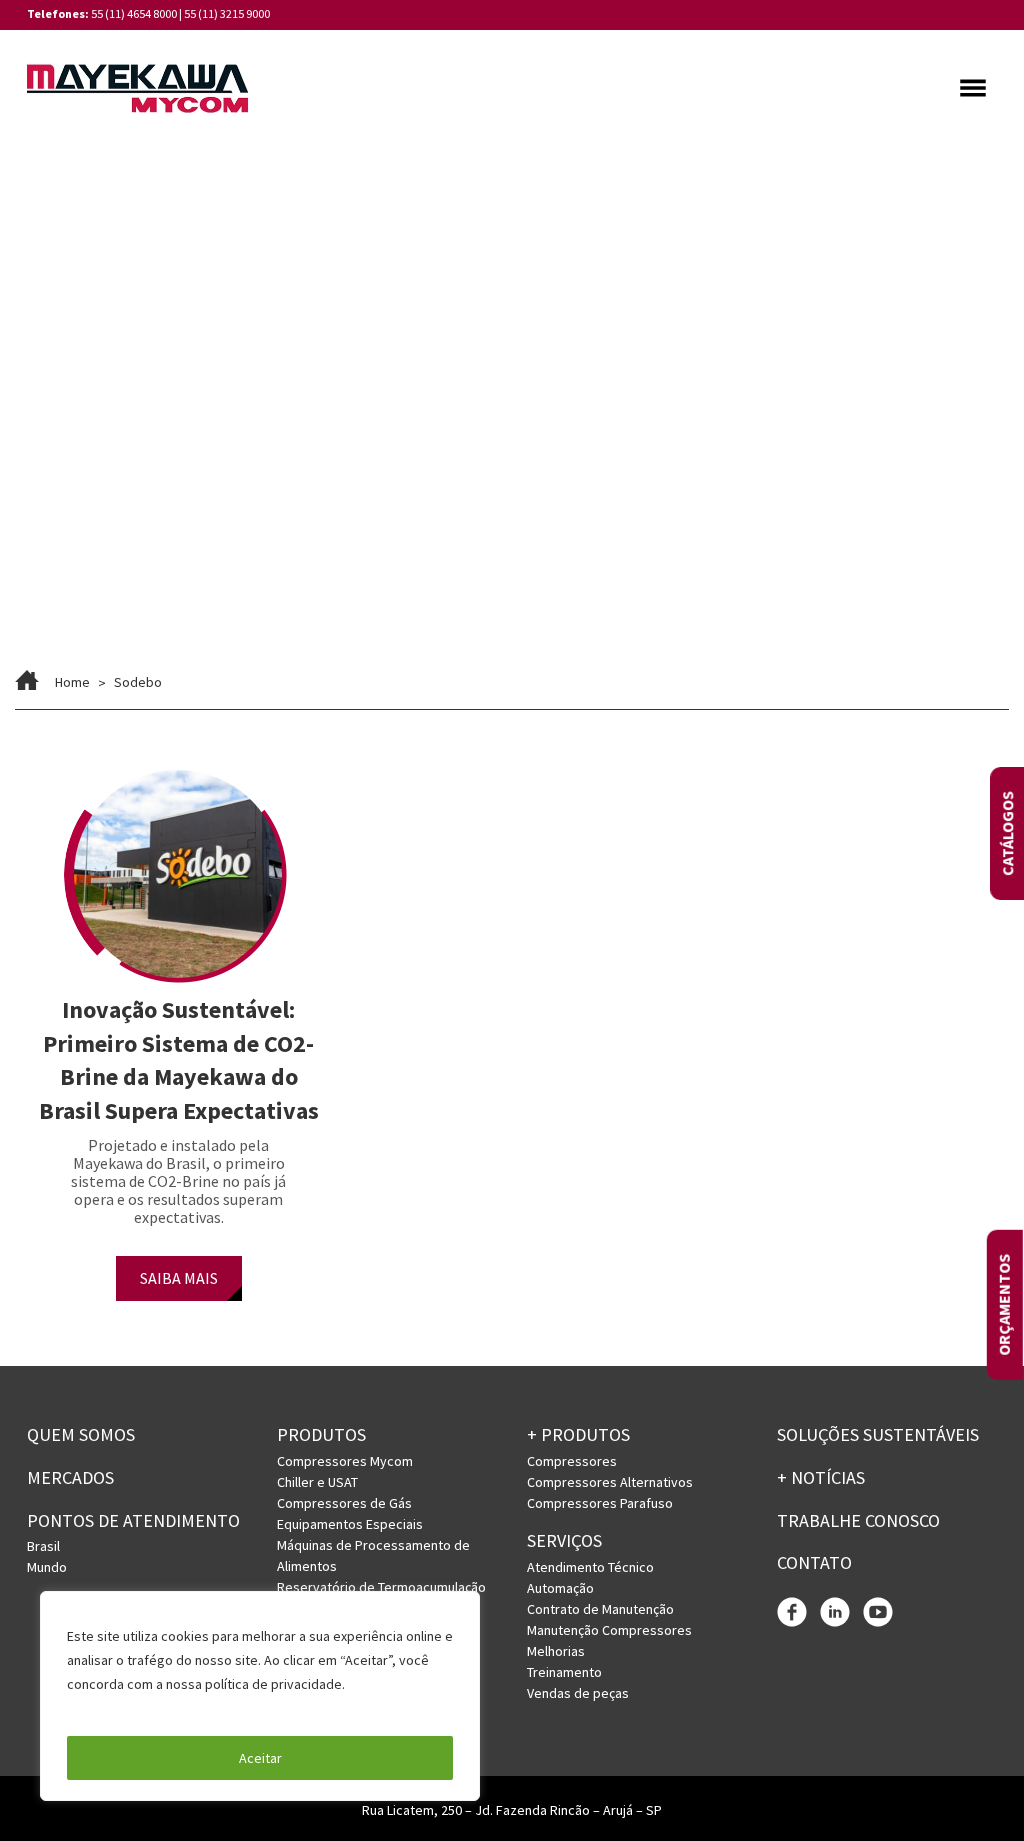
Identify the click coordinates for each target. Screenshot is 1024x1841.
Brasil (43, 1546)
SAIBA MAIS (179, 1278)
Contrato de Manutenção (600, 1609)
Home (72, 682)
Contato (814, 1562)
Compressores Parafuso (600, 1503)
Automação (560, 1588)
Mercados (70, 1477)
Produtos (321, 1434)
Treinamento (564, 1672)
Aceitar (260, 1758)
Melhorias (556, 1651)
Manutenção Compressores (609, 1630)
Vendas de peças (578, 1693)
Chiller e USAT (317, 1482)
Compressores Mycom (345, 1461)
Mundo (47, 1567)
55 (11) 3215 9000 (227, 13)
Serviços (564, 1540)
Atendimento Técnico (590, 1567)
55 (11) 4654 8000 (134, 13)
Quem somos (81, 1434)
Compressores (572, 1461)
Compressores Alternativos (610, 1482)
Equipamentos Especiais (350, 1524)
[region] (260, 1696)
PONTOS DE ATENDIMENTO (133, 1520)
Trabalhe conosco (858, 1520)
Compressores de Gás (344, 1503)
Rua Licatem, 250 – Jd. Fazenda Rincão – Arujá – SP (512, 1810)
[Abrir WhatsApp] (974, 1790)
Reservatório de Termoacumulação (381, 1587)
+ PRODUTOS (578, 1434)
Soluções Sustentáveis (878, 1434)
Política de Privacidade (139, 1708)
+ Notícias (821, 1477)
